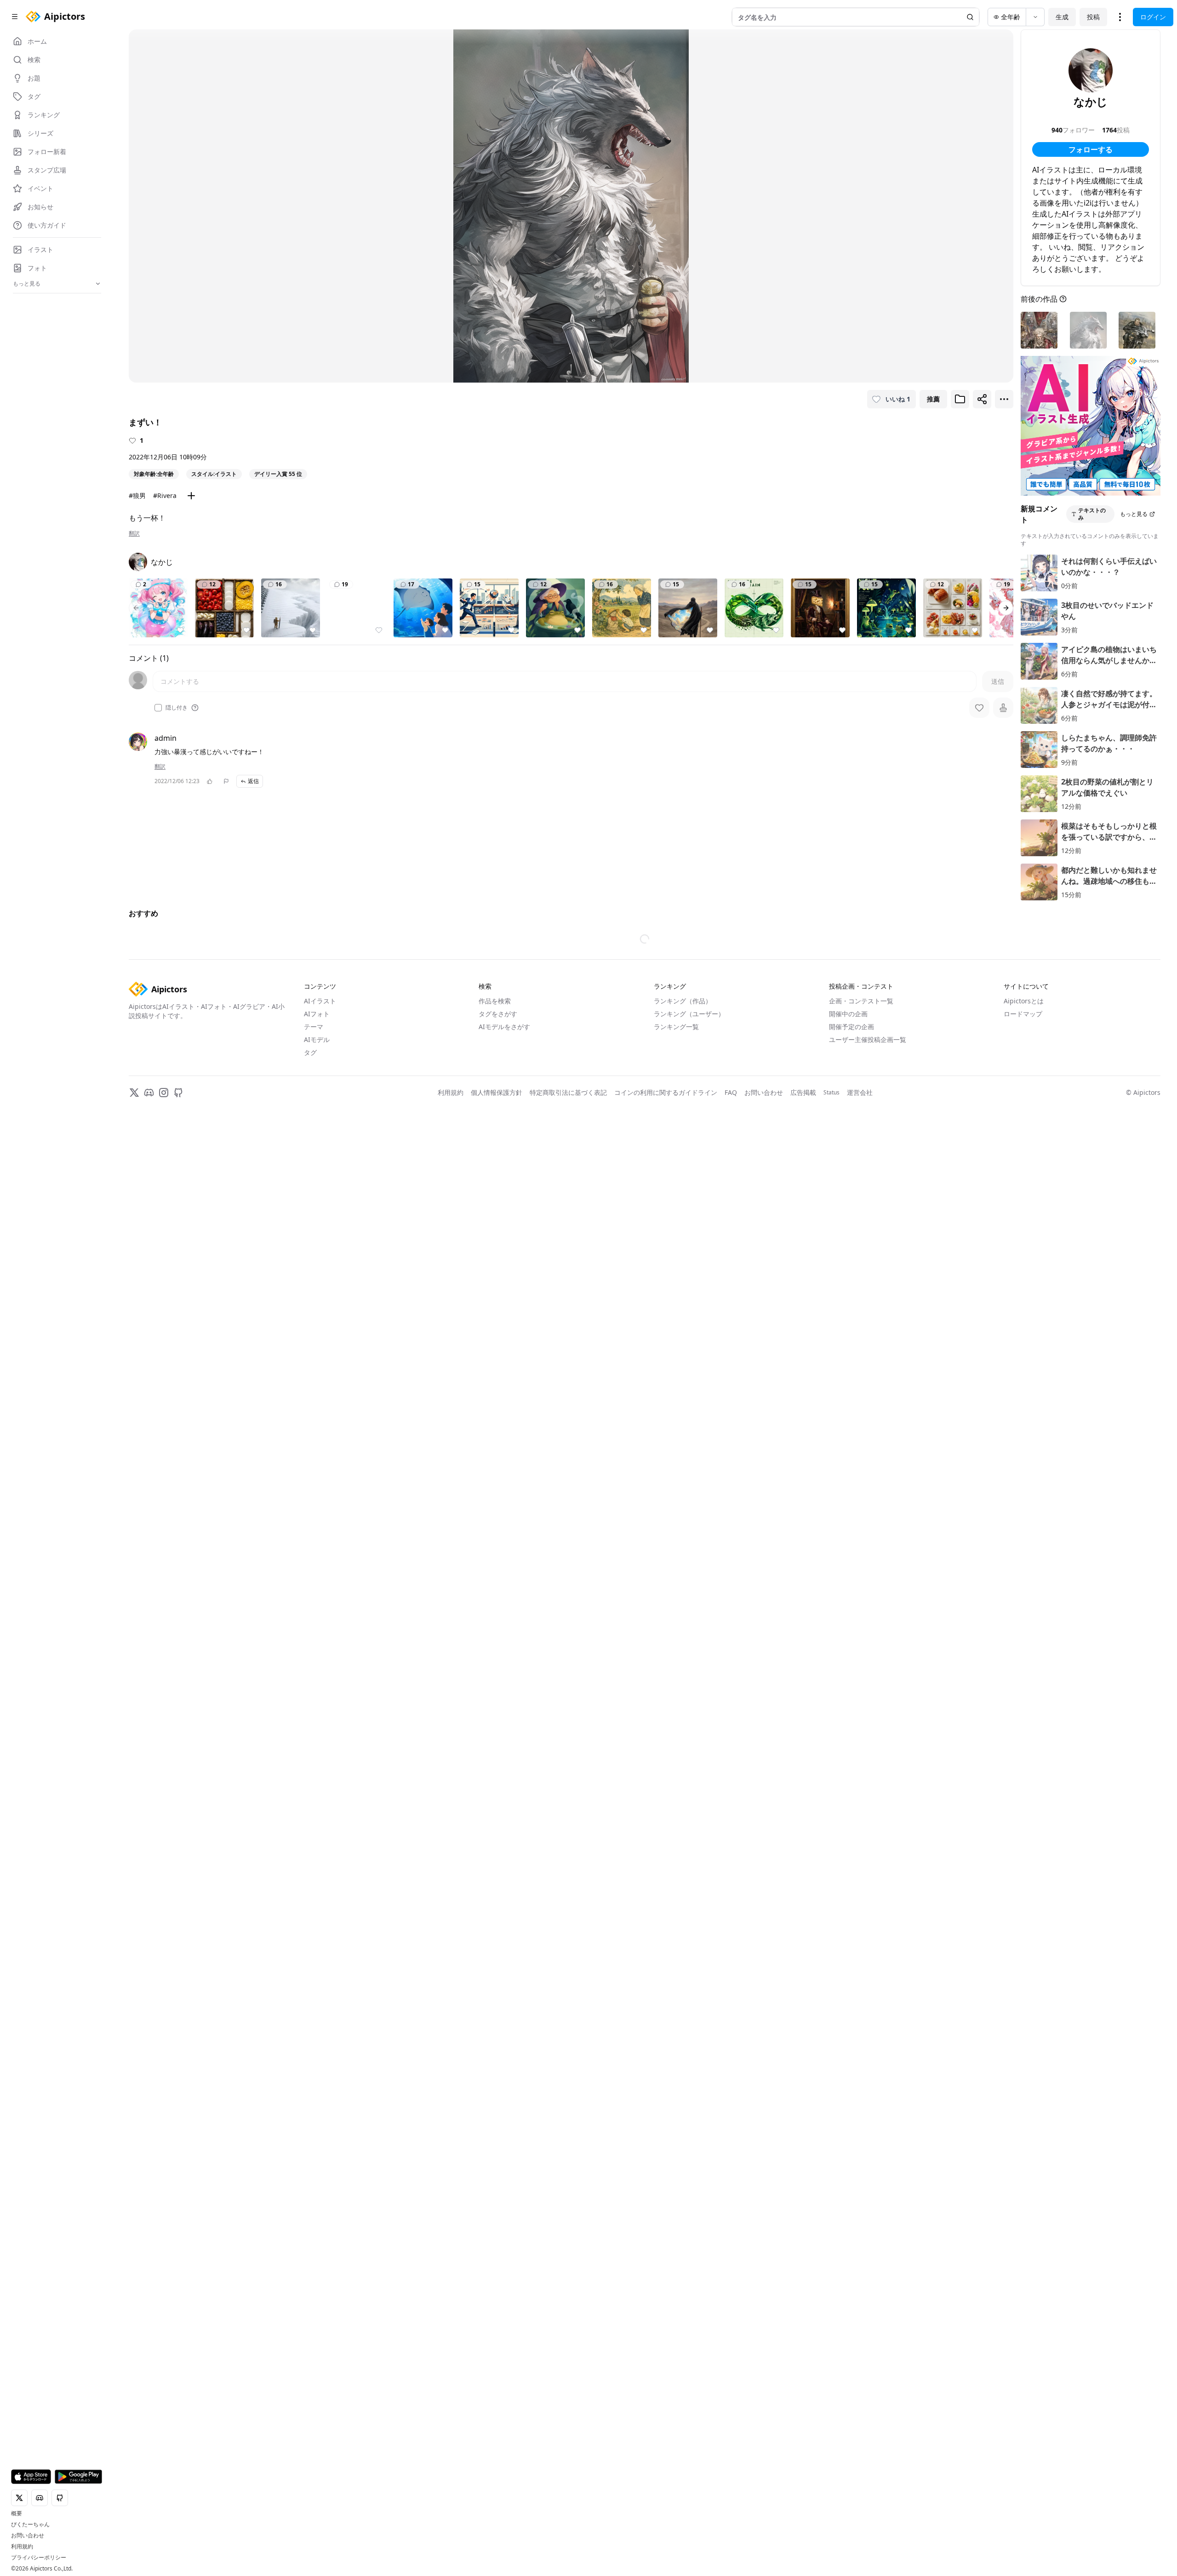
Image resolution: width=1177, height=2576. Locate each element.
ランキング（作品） (683, 1001)
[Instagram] (164, 1093)
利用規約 (22, 2547)
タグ (310, 1052)
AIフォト (317, 1014)
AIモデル (317, 1039)
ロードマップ (1023, 1014)
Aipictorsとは (1024, 1001)
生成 (1062, 17)
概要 (17, 2513)
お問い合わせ (28, 2536)
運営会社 (860, 1092)
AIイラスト (320, 1001)
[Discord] (149, 1093)
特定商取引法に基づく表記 (568, 1092)
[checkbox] (158, 708)
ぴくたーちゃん (30, 2524)
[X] (134, 1093)
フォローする (1091, 149)
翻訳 (134, 533)
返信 (253, 781)
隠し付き (177, 708)
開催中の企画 (848, 1014)
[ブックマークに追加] (960, 399)
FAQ (731, 1092)
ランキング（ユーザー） (689, 1014)
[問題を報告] (226, 781)
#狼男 (137, 495)
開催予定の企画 (851, 1027)
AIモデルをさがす (504, 1027)
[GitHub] (178, 1093)
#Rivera (165, 495)
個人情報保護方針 (497, 1092)
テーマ (314, 1027)
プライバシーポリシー (39, 2558)
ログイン (1153, 17)
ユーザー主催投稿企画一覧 (868, 1039)
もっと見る (1134, 514)
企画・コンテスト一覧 (861, 1001)
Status (831, 1093)
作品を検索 (495, 1001)
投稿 (1093, 17)
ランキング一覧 (676, 1027)
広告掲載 (803, 1092)
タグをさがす (498, 1014)
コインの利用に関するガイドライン (666, 1092)
